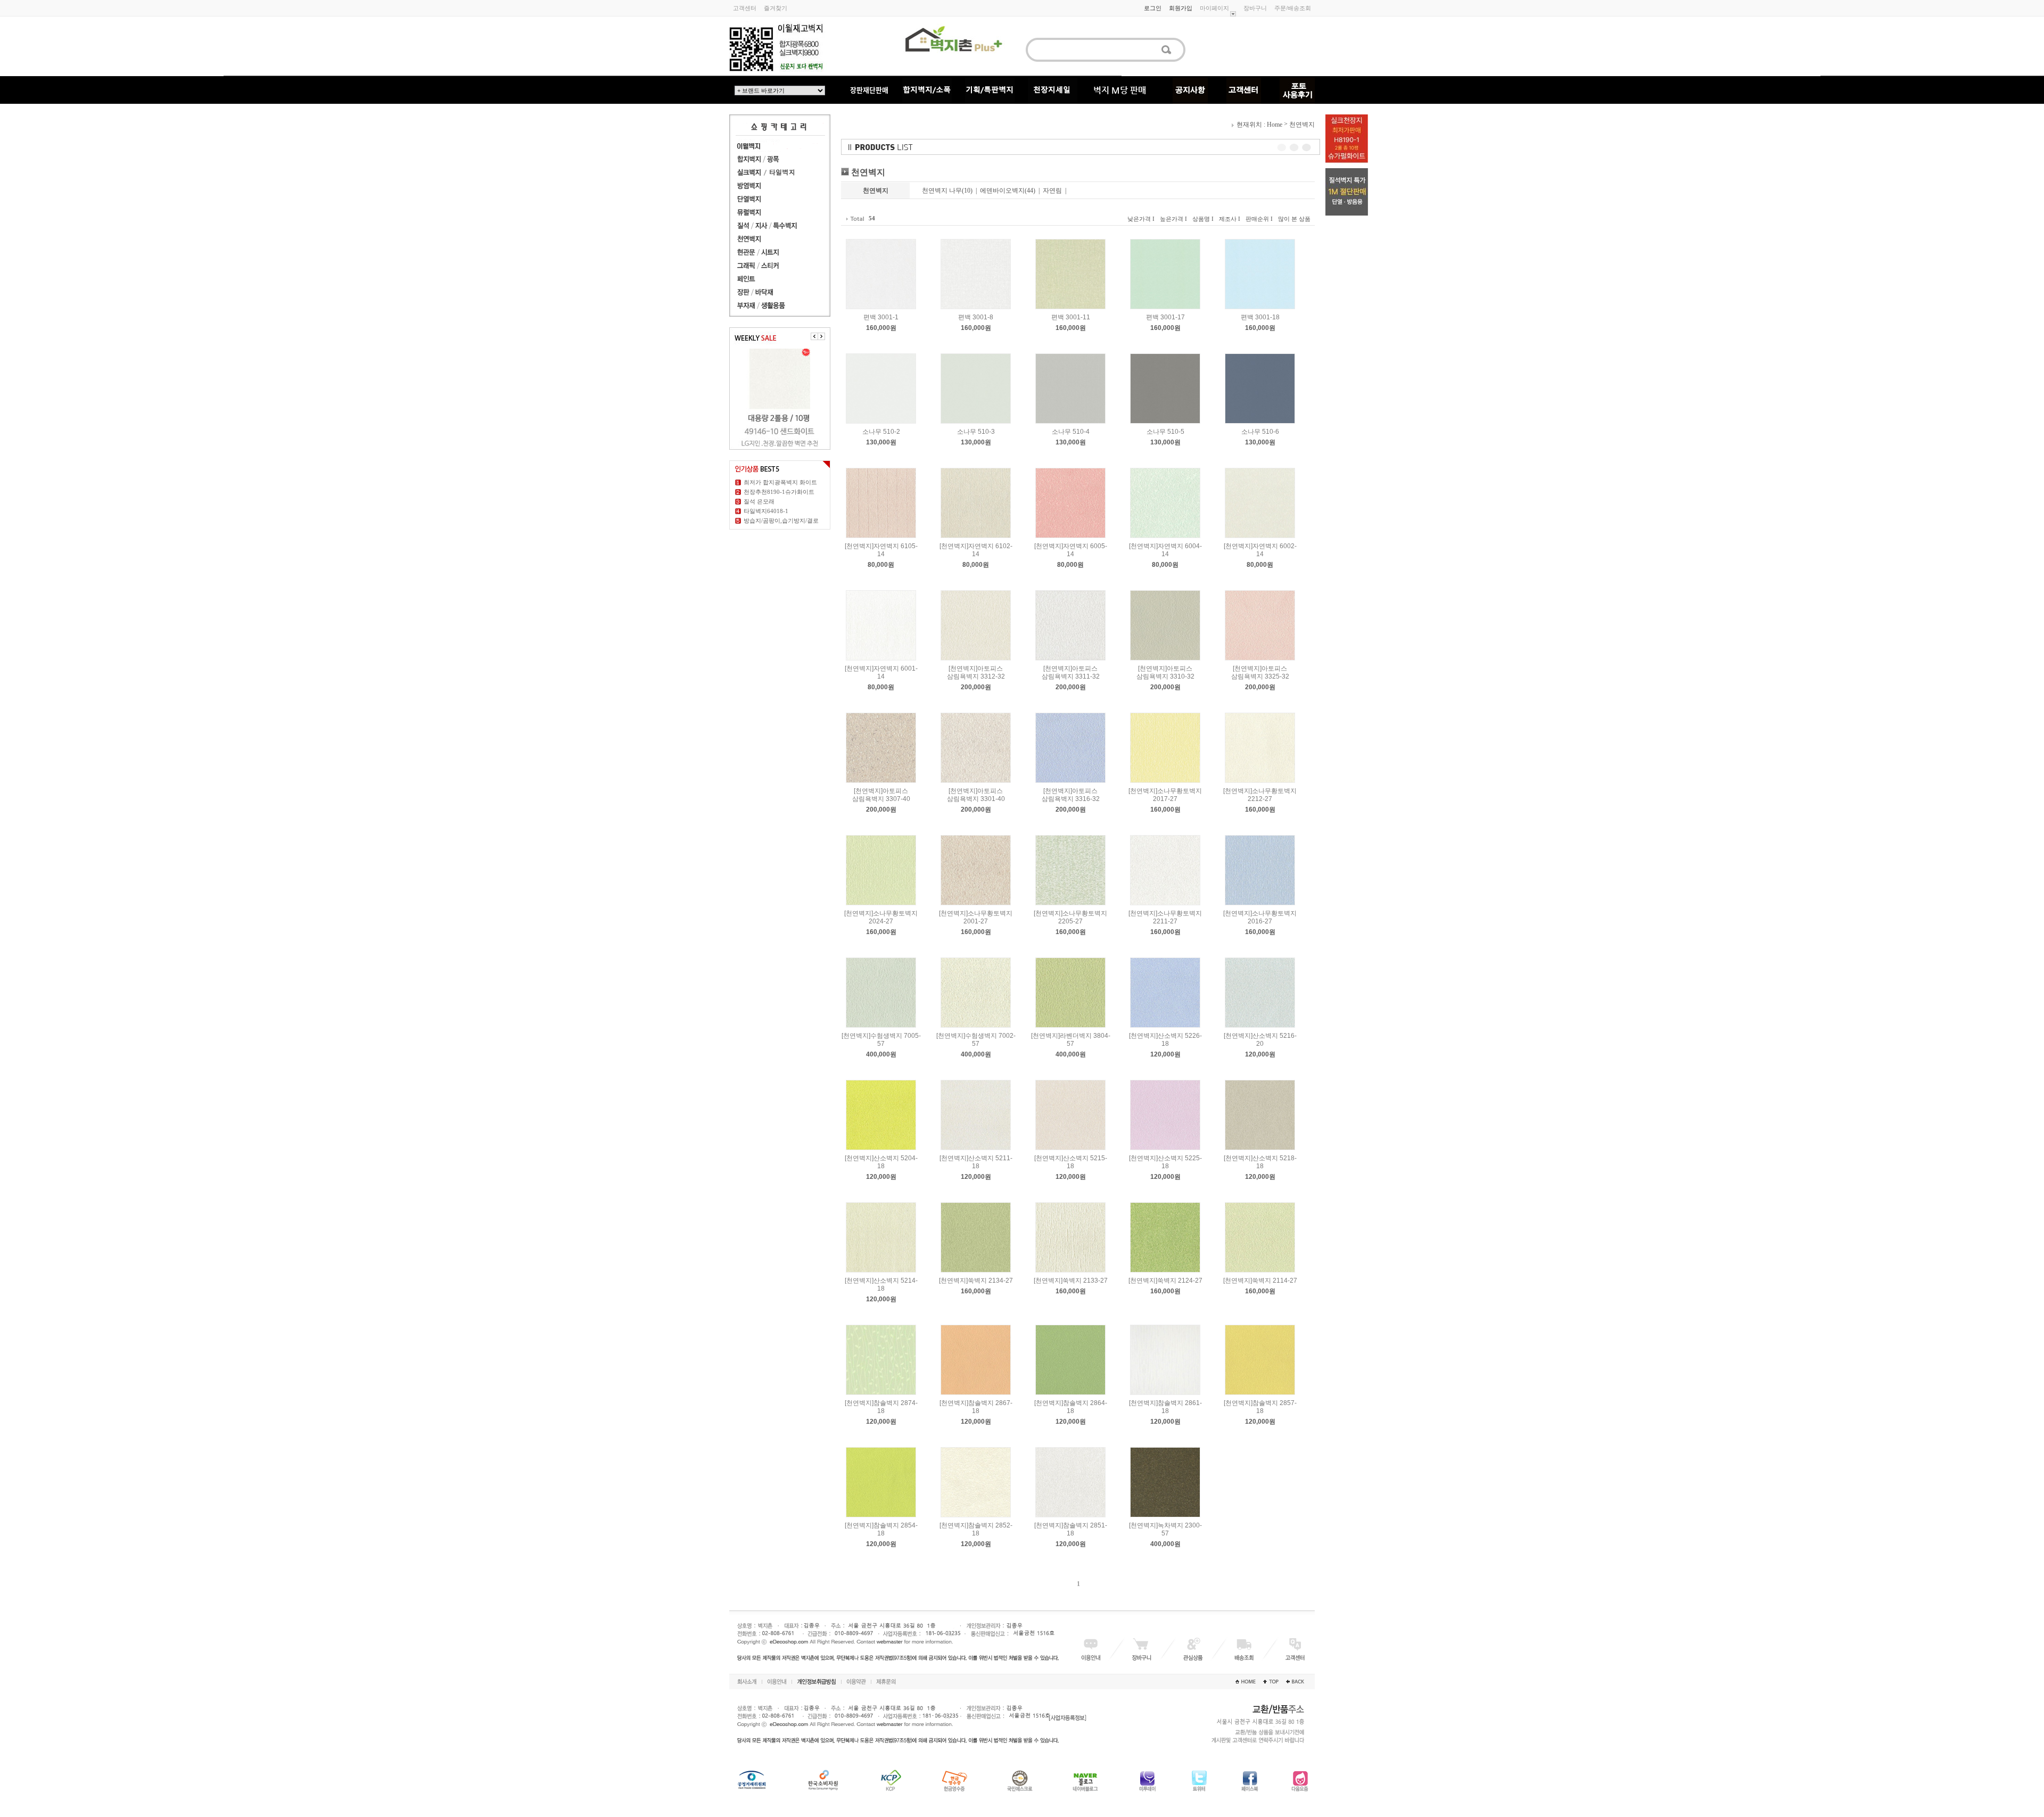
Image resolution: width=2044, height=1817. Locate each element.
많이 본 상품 (1294, 219)
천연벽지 (1302, 125)
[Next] (821, 336)
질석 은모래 (759, 501)
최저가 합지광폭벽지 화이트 (780, 482)
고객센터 (745, 8)
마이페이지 (1214, 8)
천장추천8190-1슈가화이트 (779, 492)
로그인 (1153, 8)
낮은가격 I (1141, 219)
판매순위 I (1259, 219)
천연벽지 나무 (942, 191)
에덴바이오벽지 (1002, 191)
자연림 (1052, 191)
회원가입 (1181, 8)
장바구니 (1255, 8)
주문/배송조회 (1293, 8)
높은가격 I (1173, 219)
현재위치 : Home (1259, 125)
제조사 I (1230, 219)
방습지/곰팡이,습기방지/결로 (781, 521)
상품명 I (1203, 219)
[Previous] (814, 336)
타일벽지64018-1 (766, 511)
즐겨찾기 (776, 8)
